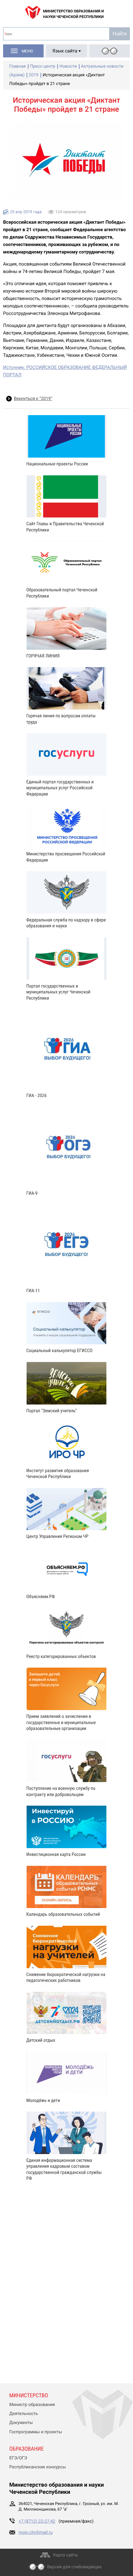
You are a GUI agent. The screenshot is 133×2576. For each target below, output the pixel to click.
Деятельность (24, 2414)
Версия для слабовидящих (75, 2567)
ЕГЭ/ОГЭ (18, 2458)
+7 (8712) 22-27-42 (37, 2521)
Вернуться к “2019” (33, 399)
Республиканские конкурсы (38, 2467)
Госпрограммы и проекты (36, 2432)
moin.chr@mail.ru (36, 2533)
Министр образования (32, 2405)
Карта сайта (65, 2555)
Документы (21, 2423)
